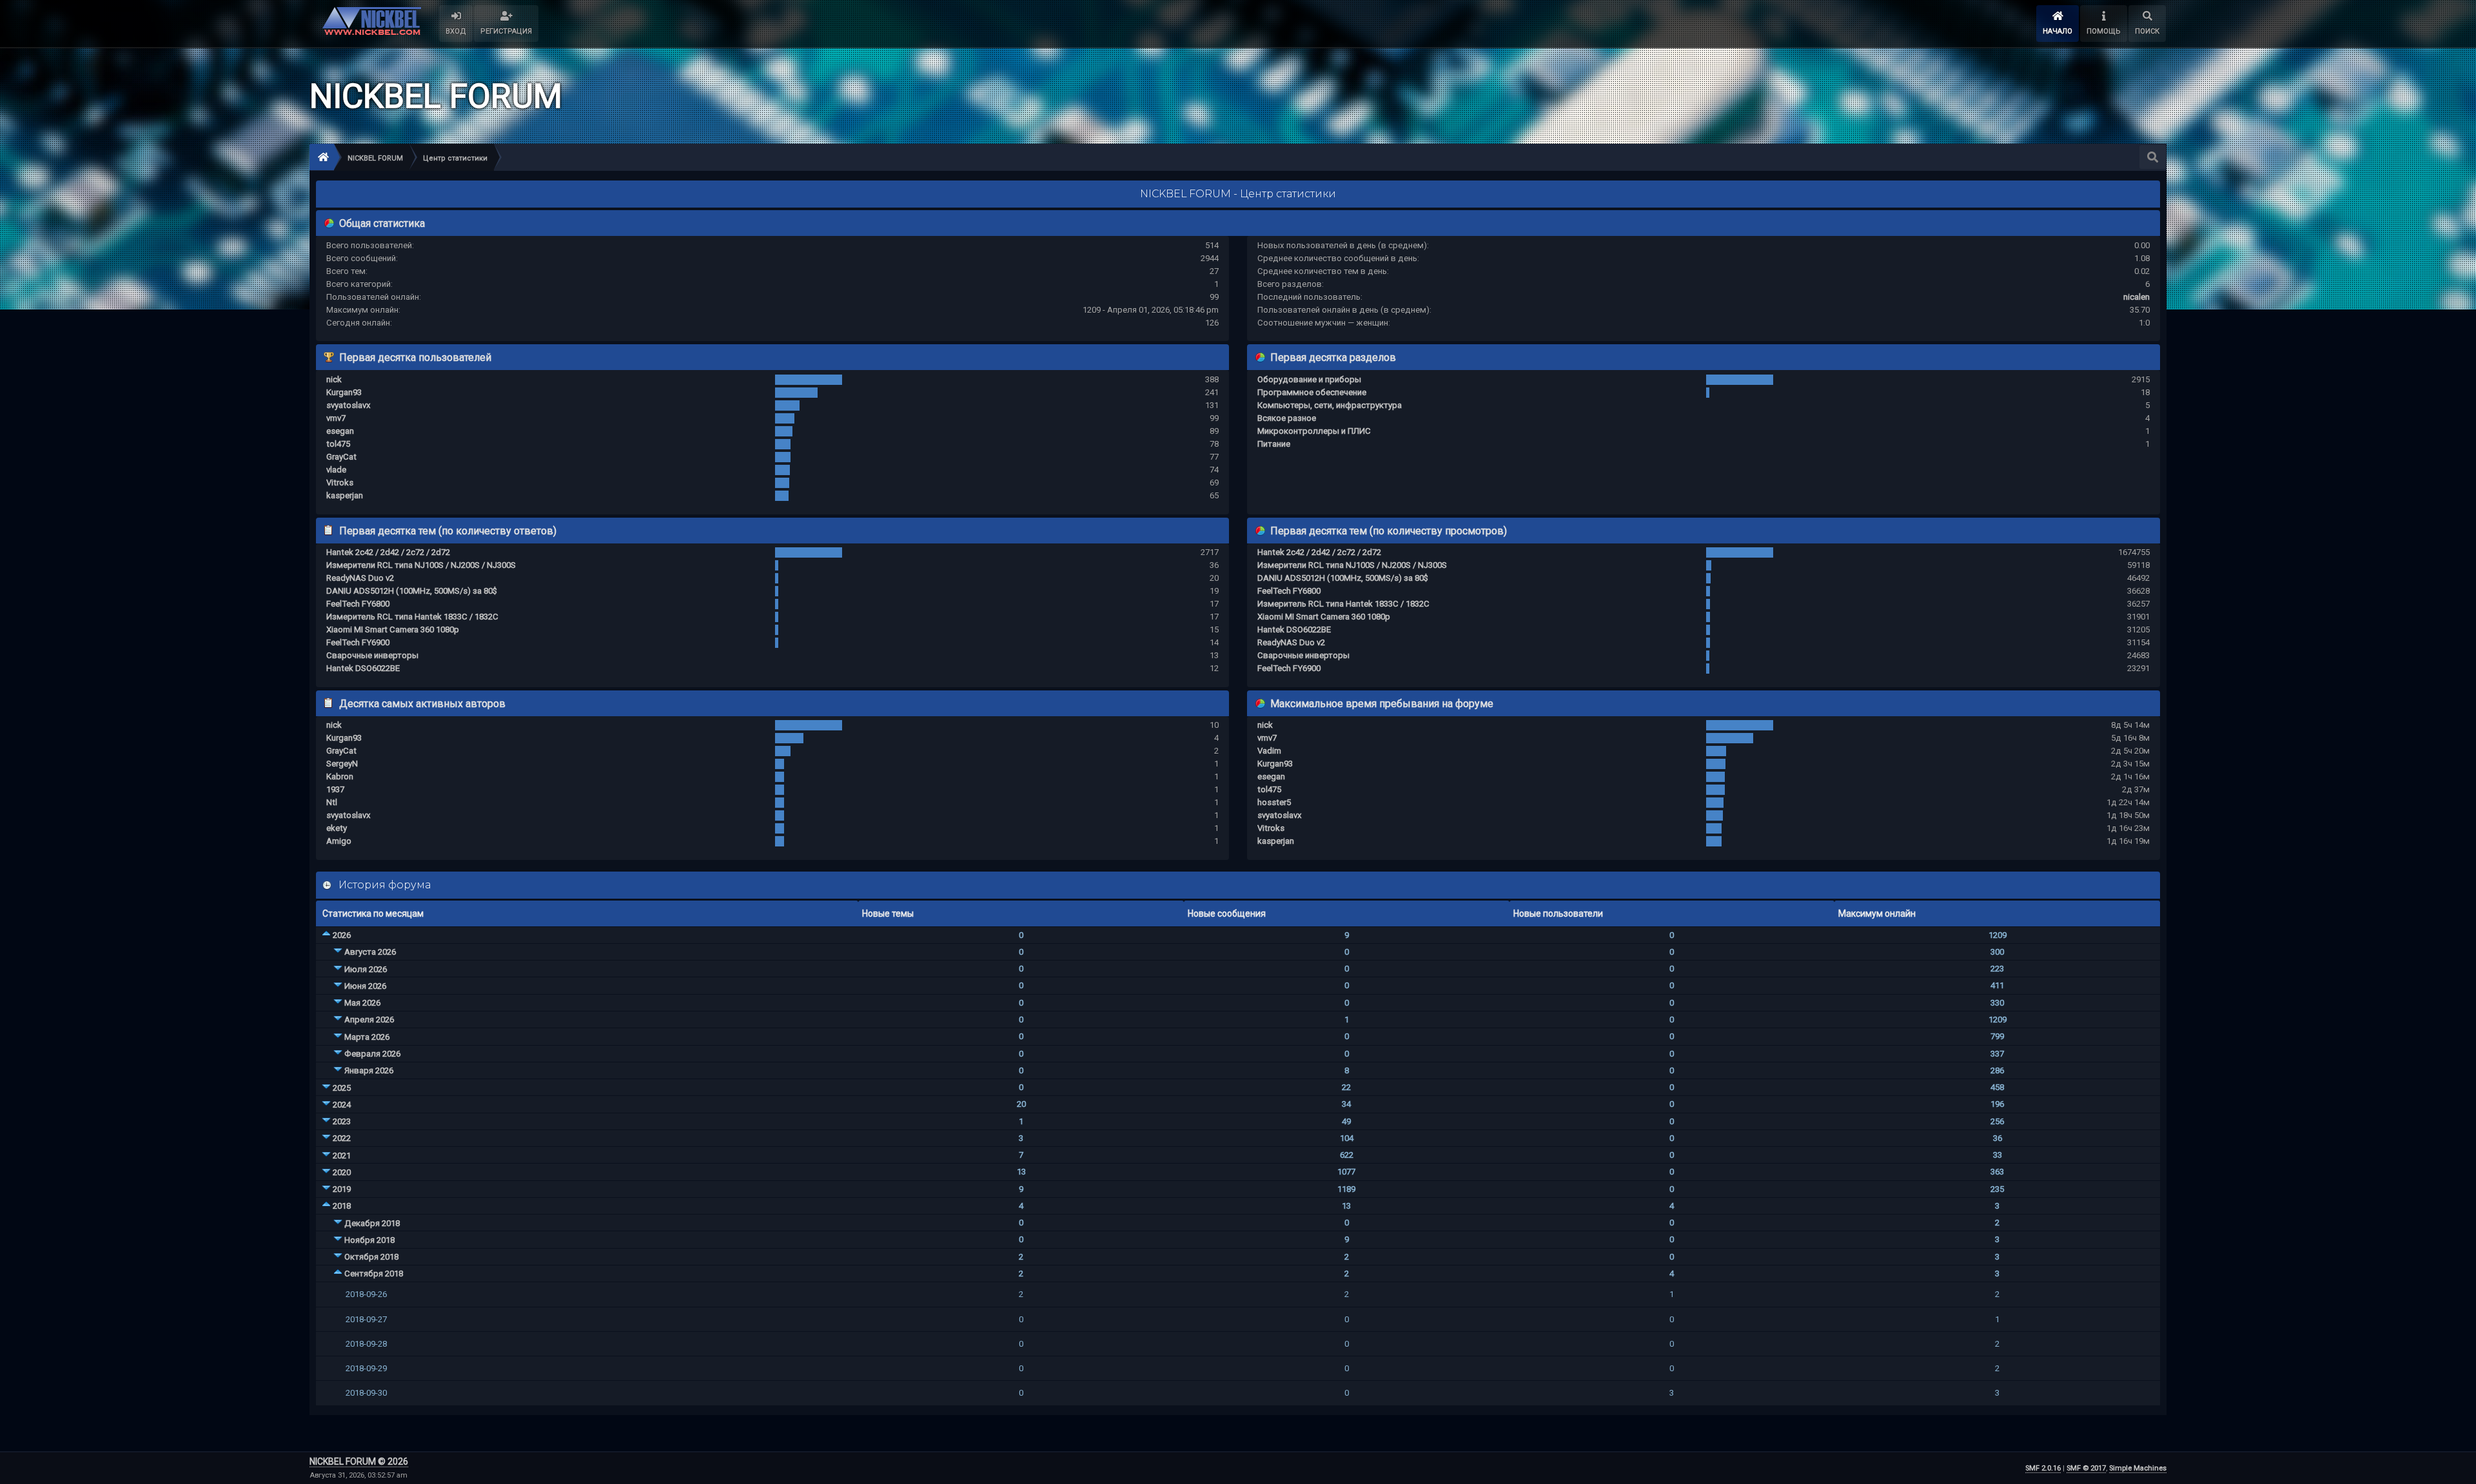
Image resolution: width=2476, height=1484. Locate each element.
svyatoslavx (349, 405)
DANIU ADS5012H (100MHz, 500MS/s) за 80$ (412, 591)
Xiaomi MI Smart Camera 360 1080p (393, 630)
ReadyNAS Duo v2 (360, 578)
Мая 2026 (362, 1003)
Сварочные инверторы (372, 655)
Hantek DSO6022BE (363, 668)
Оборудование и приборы (1309, 379)
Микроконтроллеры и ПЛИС (1314, 431)
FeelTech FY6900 (358, 642)
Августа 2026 (370, 952)
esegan (340, 431)
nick (334, 379)
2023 (342, 1121)
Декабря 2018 (372, 1223)
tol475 (338, 444)
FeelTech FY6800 (358, 604)
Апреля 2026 (369, 1020)
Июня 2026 (365, 986)
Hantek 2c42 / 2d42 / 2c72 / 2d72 (388, 552)
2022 (342, 1138)
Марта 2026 (367, 1037)
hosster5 (1274, 802)
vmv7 (336, 418)
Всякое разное (1287, 418)
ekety (337, 828)
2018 (342, 1206)
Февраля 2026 (372, 1054)
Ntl (332, 802)
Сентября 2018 (374, 1274)
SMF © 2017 (2086, 1468)
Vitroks (340, 483)
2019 (342, 1189)
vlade (336, 470)
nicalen (2137, 297)
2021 (342, 1156)
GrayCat (341, 457)
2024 (342, 1105)
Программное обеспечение (1312, 392)
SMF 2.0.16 (2043, 1468)
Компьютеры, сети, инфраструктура (1330, 405)
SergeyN (342, 764)
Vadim (1269, 751)
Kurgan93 (344, 392)
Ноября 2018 (369, 1240)
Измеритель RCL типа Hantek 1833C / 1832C (412, 617)
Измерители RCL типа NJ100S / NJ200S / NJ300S (421, 565)
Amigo (339, 841)
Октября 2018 (371, 1257)
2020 (342, 1172)
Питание (1274, 444)
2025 (342, 1088)
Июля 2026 (366, 969)
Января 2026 (369, 1070)
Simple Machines (2138, 1468)
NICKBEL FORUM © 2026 (359, 1461)
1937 (335, 789)
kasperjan (345, 495)
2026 (342, 935)
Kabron (340, 776)
